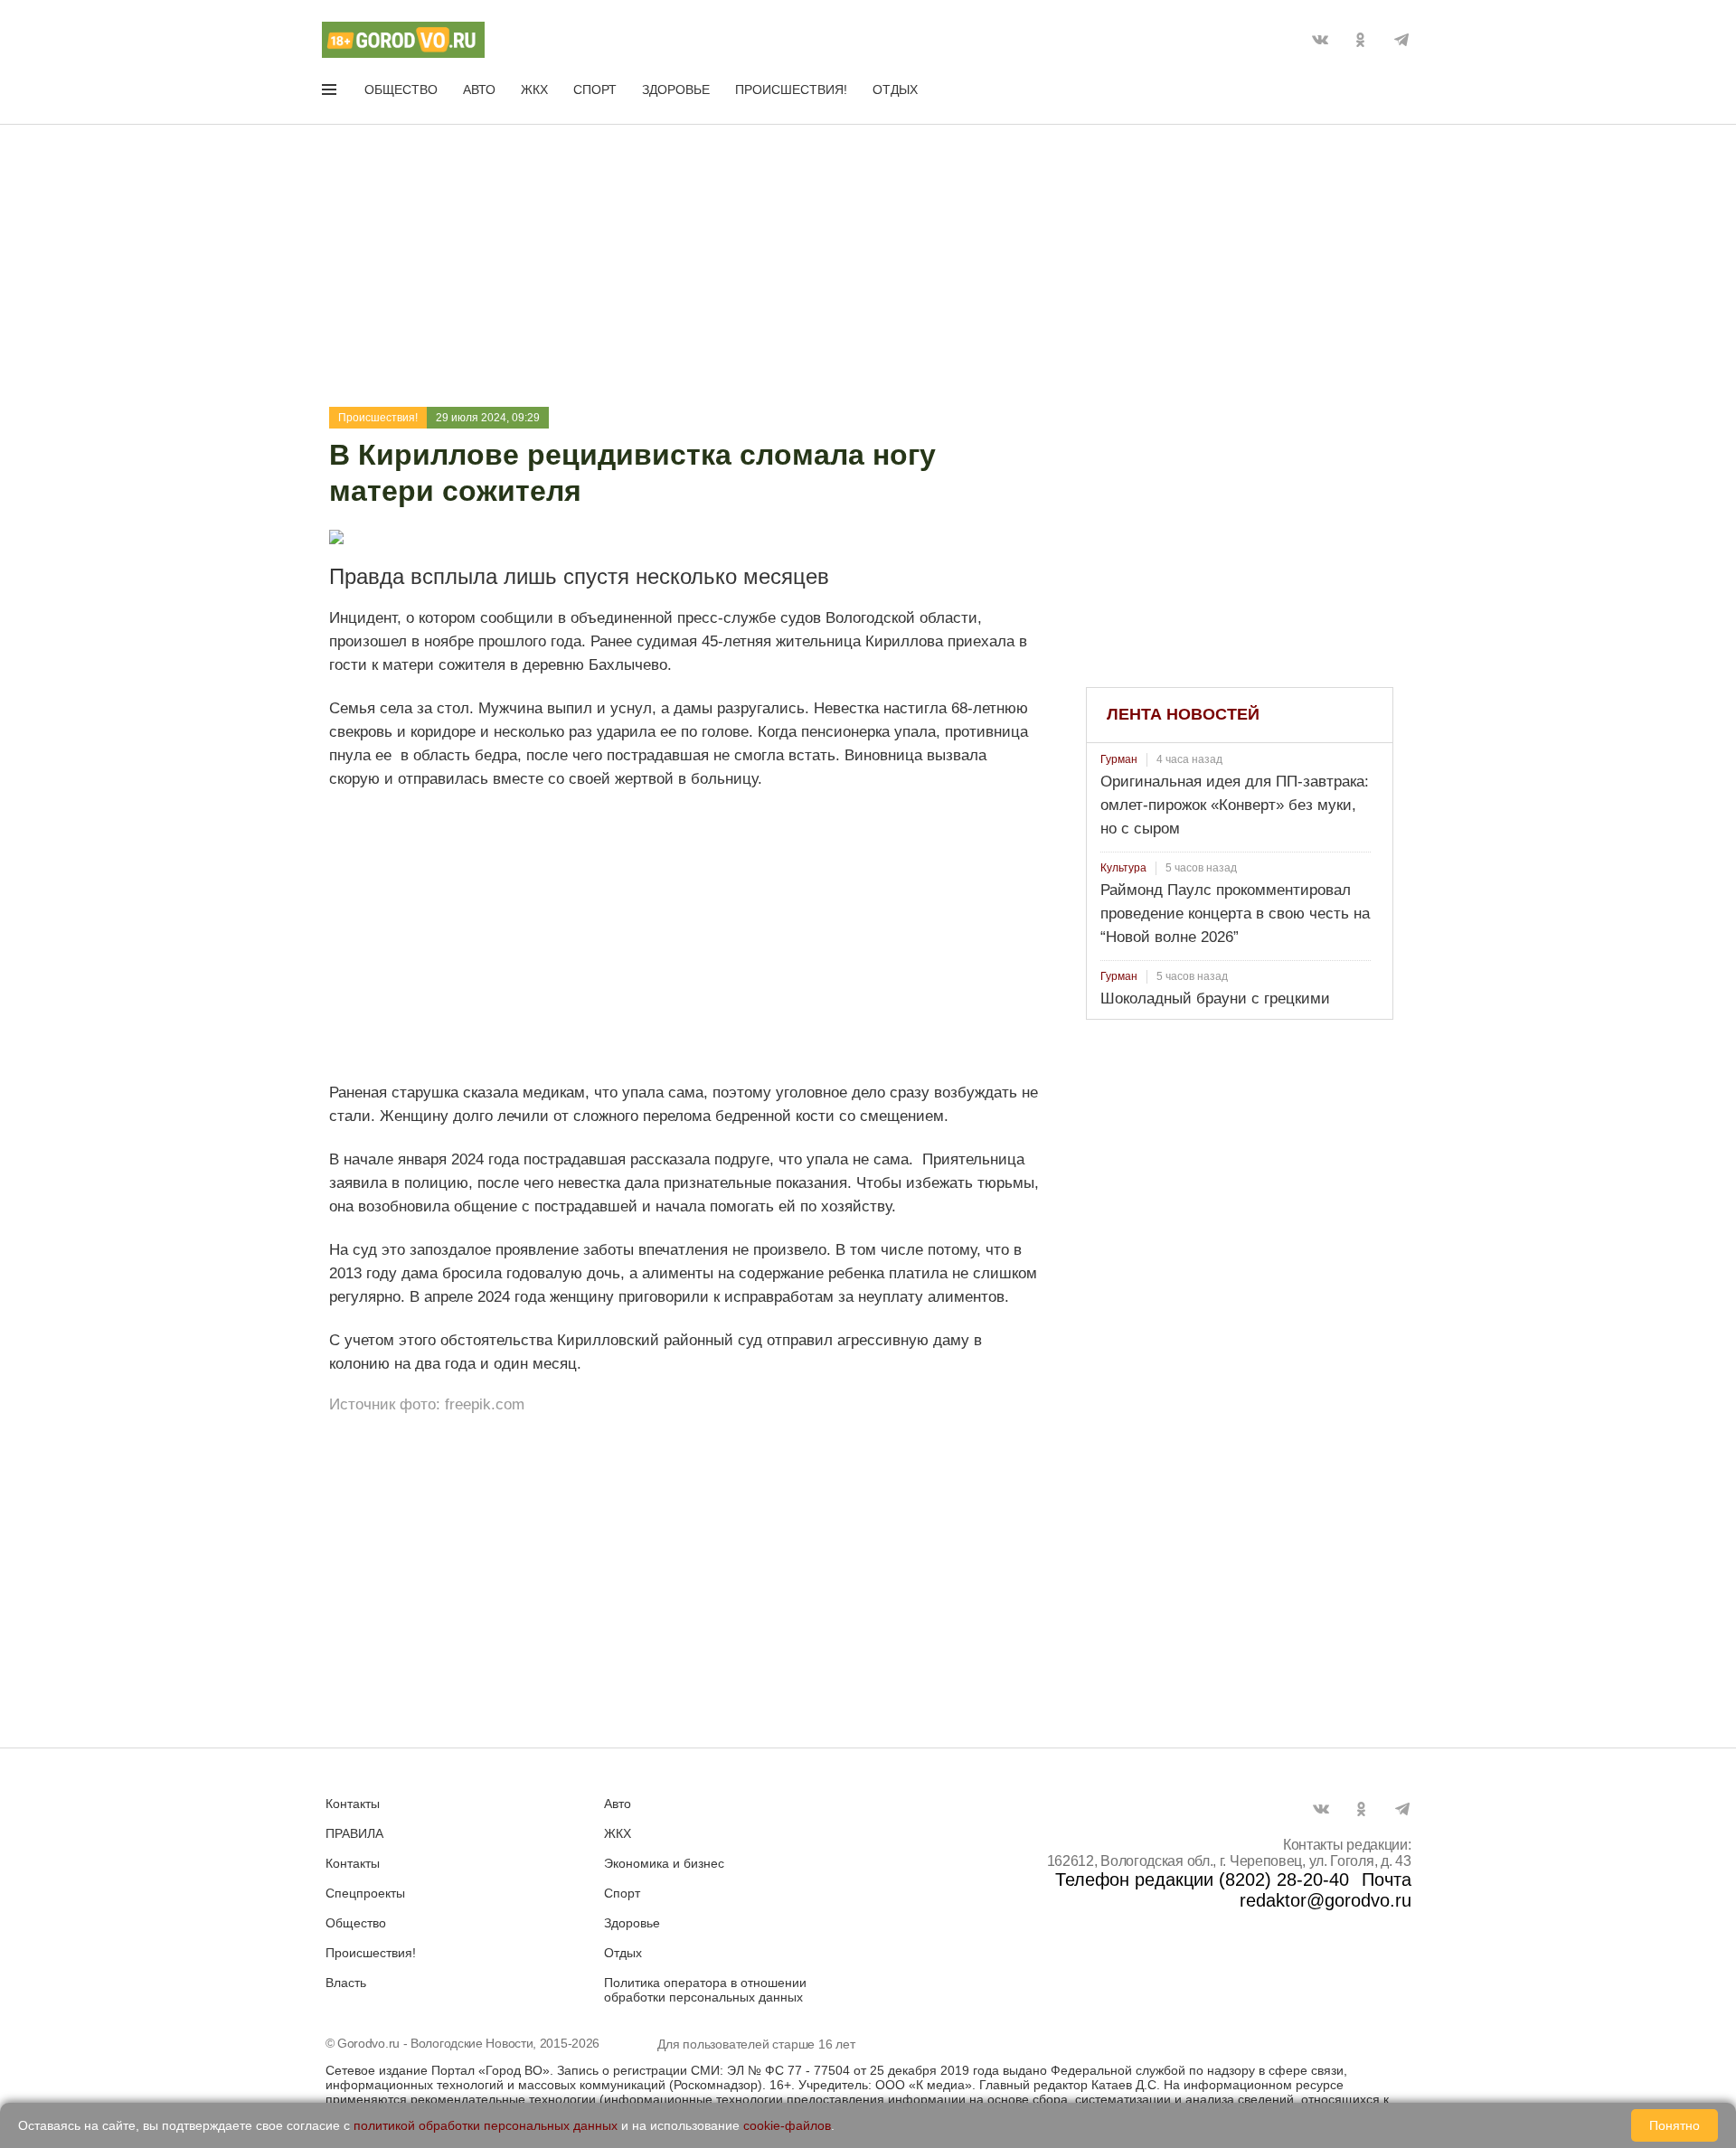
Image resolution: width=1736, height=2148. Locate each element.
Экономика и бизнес (664, 1863)
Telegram (1401, 40)
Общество (401, 89)
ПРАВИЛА (354, 1833)
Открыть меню (331, 93)
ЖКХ (534, 89)
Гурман (1119, 759)
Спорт (595, 89)
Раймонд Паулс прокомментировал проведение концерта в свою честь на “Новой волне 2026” (1235, 914)
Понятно (1675, 2125)
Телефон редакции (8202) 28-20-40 (1202, 1879)
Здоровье (676, 89)
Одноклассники (1361, 40)
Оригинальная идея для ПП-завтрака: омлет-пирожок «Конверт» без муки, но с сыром (1235, 805)
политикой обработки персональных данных (486, 2125)
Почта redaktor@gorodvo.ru (1326, 1890)
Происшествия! (791, 89)
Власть (346, 1983)
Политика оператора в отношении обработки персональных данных (705, 1990)
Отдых (895, 89)
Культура (1123, 868)
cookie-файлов (787, 2125)
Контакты (353, 1804)
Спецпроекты (365, 1893)
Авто (479, 89)
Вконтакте (1320, 40)
